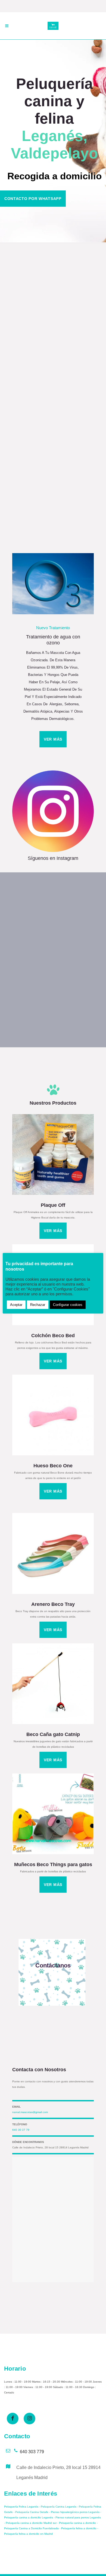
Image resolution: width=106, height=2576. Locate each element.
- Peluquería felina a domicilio (78, 2528)
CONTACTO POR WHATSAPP (33, 199)
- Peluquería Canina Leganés (57, 2507)
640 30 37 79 (21, 2130)
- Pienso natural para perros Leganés (77, 2517)
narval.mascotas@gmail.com (30, 2112)
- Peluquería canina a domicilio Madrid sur (31, 2523)
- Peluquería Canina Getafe (31, 2512)
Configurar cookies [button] (68, 1305)
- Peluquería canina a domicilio (77, 2523)
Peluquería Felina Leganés (21, 2507)
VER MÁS (53, 739)
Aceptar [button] (16, 1305)
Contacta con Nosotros (39, 2070)
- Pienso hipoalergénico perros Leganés (74, 2512)
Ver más (20, 932)
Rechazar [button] (38, 1305)
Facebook (60, 348)
